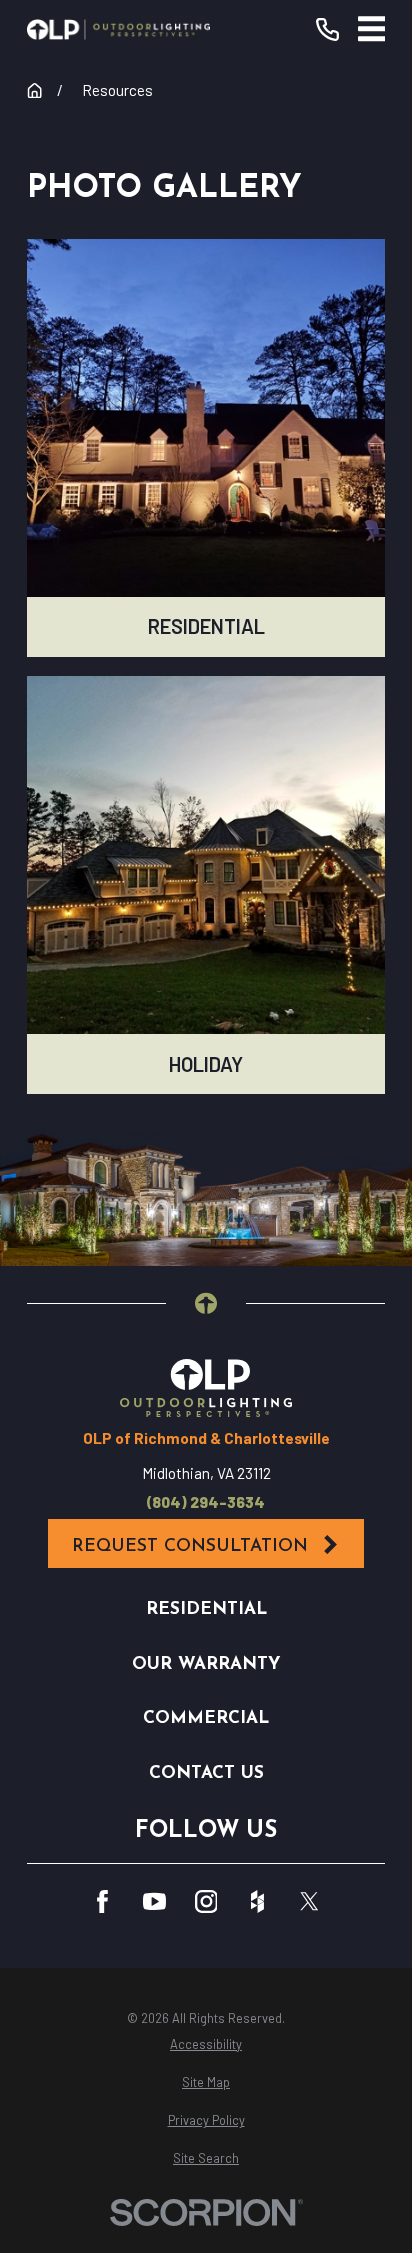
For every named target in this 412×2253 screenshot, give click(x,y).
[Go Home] (34, 90)
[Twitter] (309, 1901)
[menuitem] (206, 2044)
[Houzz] (257, 1901)
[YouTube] (154, 1901)
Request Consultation (190, 1546)
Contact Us (206, 1773)
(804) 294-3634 (206, 1502)
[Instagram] (206, 1901)
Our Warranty (206, 1664)
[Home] (118, 29)
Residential (206, 1609)
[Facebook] (102, 1901)
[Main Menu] (372, 29)
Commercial (206, 1718)
